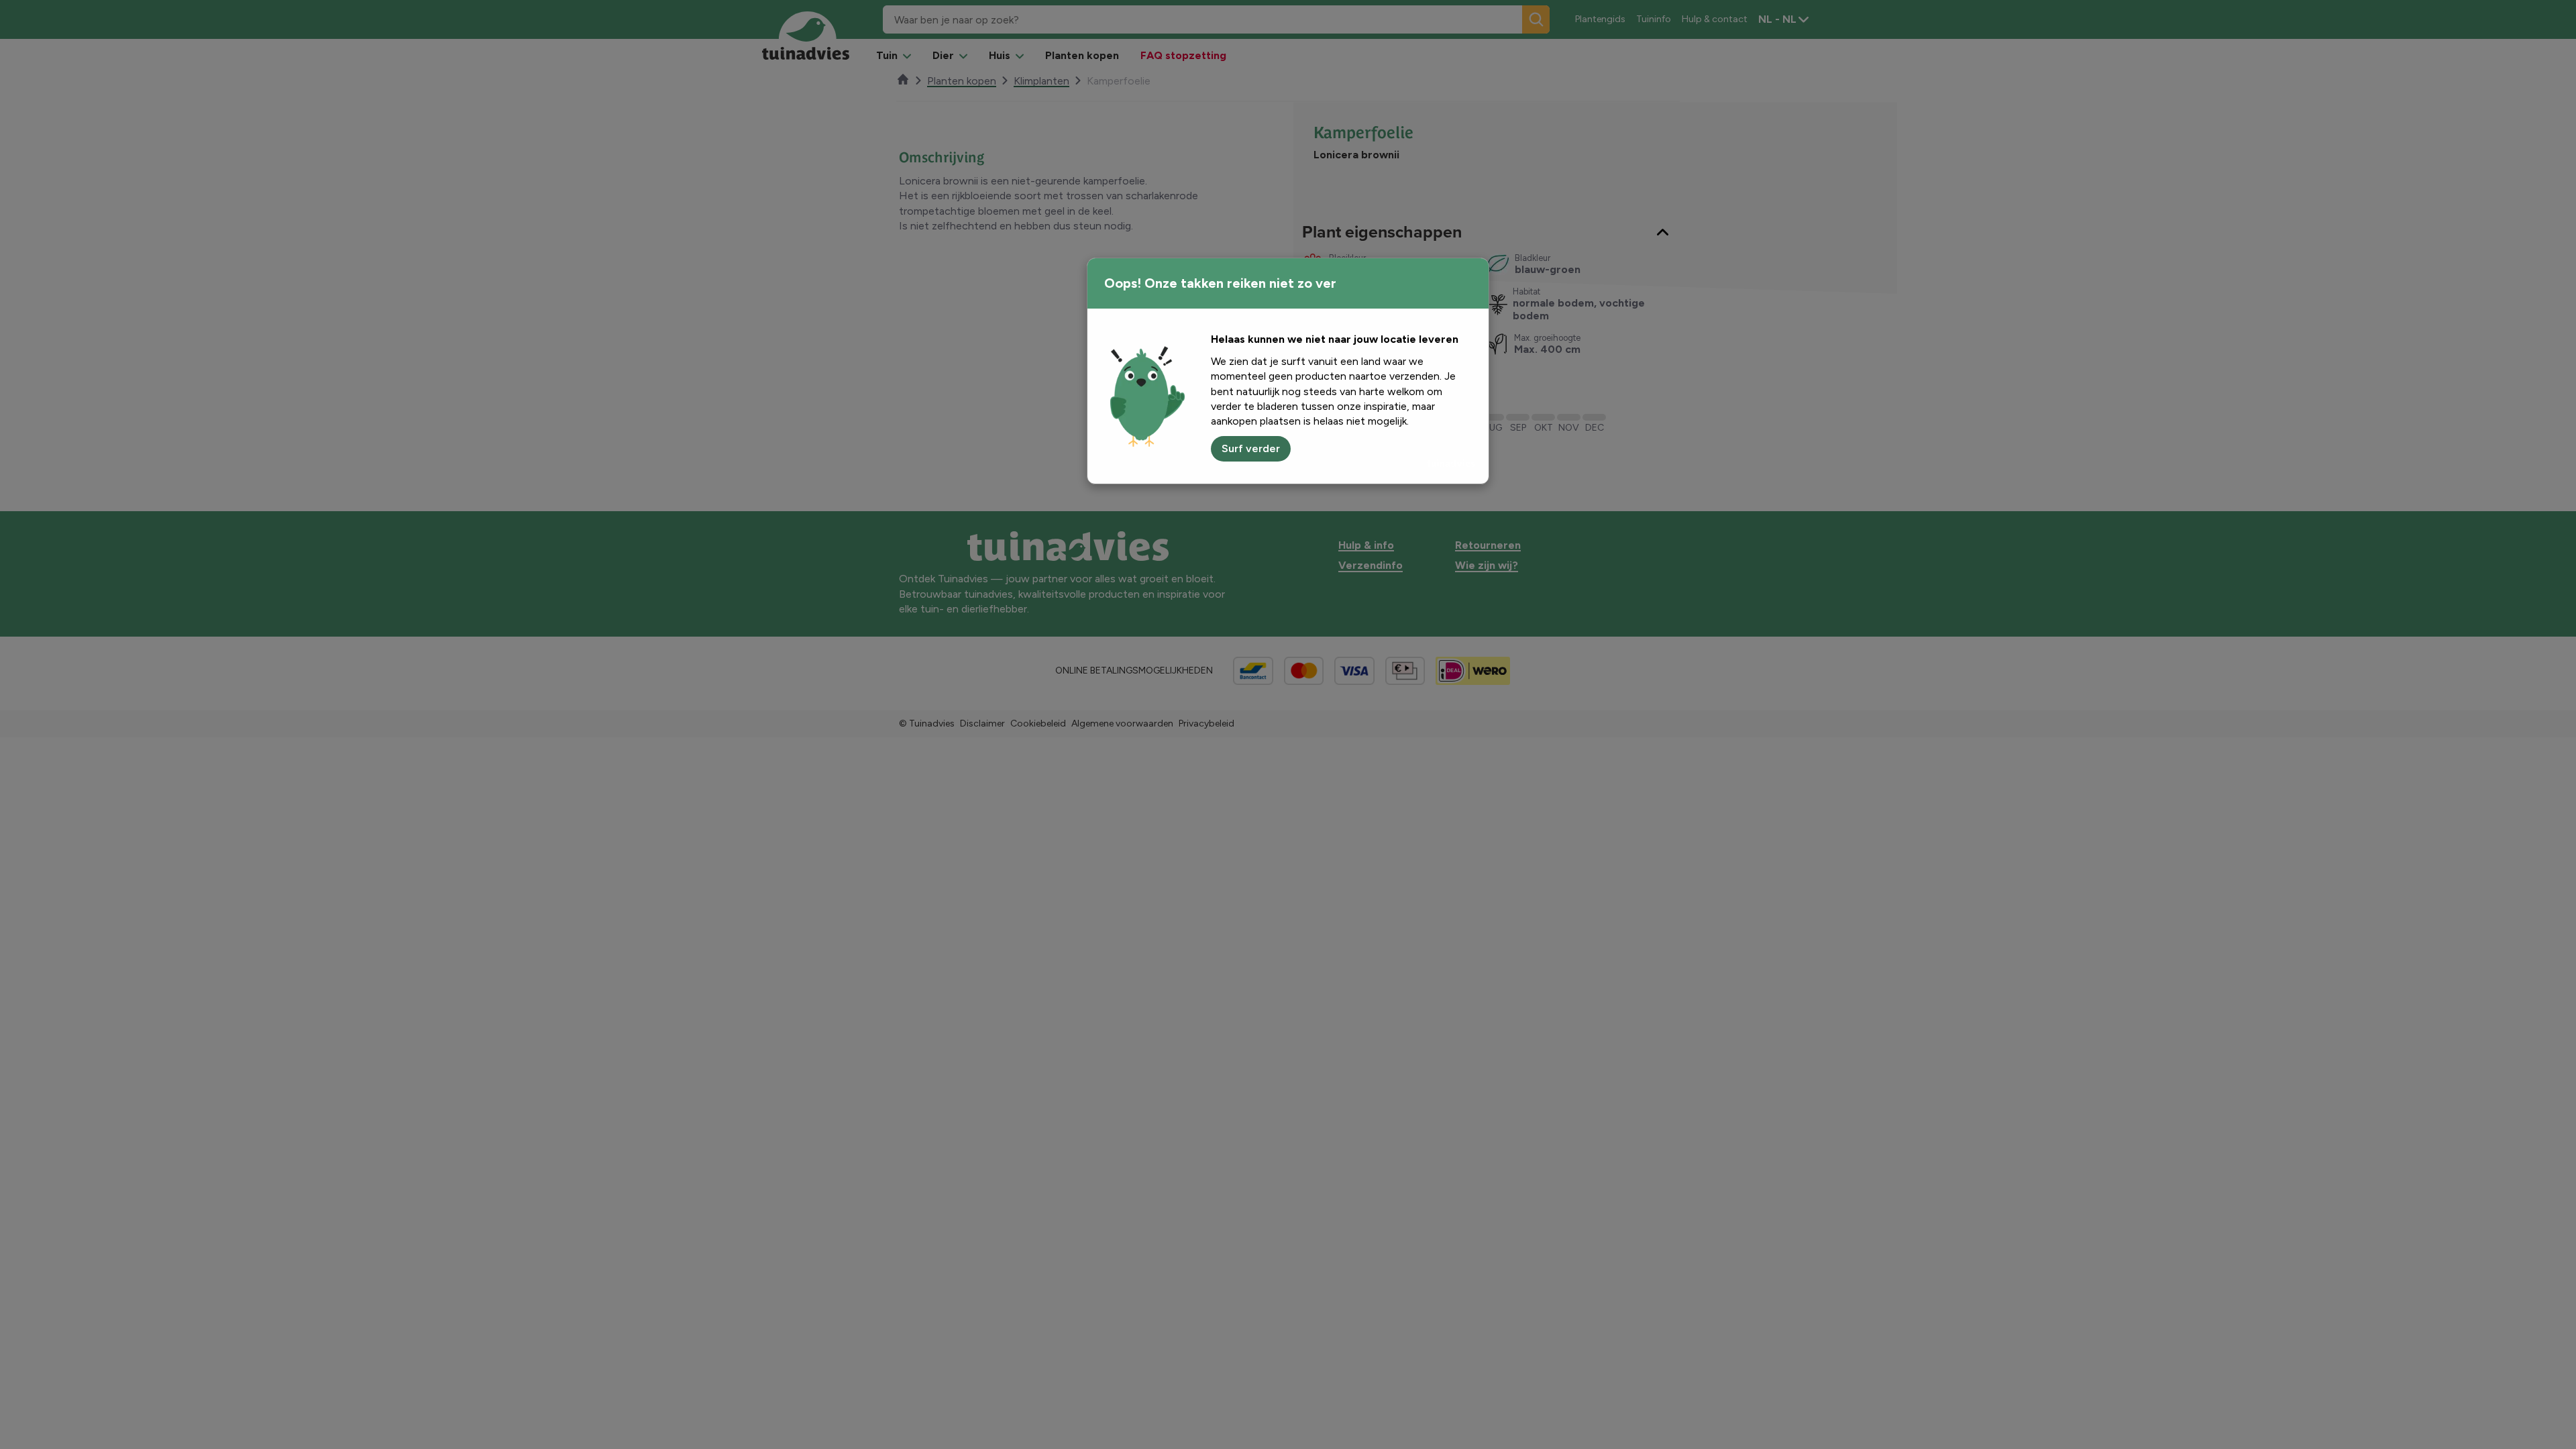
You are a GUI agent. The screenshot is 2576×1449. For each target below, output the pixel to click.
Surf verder (1251, 448)
